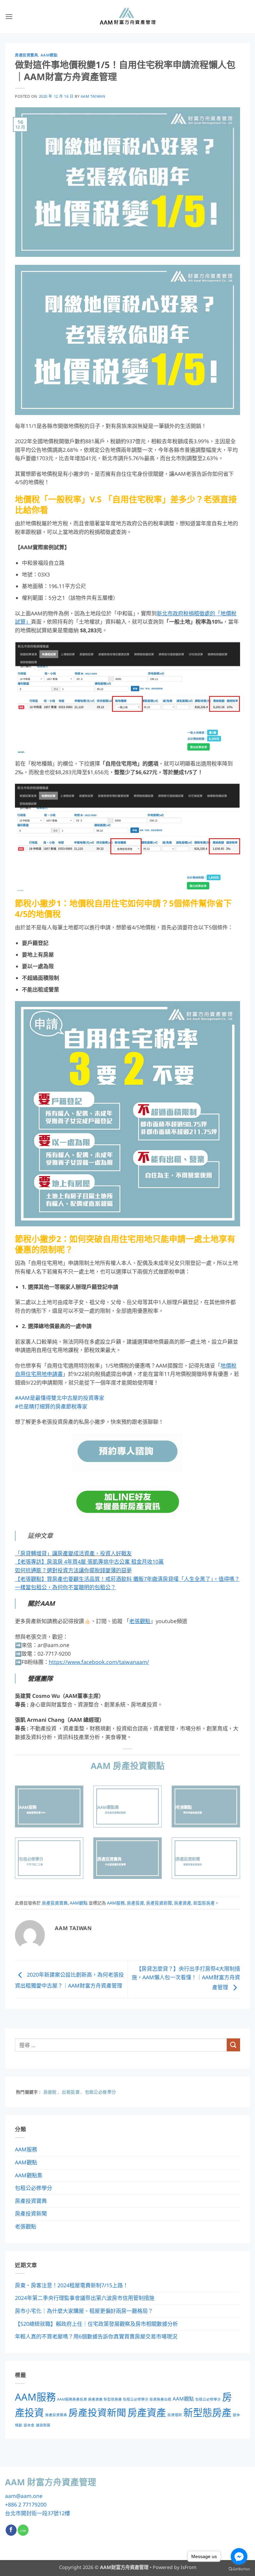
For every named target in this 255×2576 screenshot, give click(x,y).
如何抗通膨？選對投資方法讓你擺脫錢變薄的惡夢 (73, 1570)
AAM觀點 (49, 55)
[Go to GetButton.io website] (239, 2569)
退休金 (29, 2425)
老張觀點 (26, 2226)
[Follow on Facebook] (11, 2530)
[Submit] (233, 2045)
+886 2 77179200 (26, 2505)
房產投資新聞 (159, 1903)
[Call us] (23, 2530)
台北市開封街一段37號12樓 (38, 2513)
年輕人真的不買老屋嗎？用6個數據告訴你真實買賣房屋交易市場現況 (96, 2336)
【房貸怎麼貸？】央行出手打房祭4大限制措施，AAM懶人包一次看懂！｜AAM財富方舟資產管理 (186, 1978)
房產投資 (135, 1903)
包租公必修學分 (34, 2188)
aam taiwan (93, 96)
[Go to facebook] (239, 2556)
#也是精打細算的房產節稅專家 (51, 1406)
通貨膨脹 (43, 2425)
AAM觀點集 (29, 2175)
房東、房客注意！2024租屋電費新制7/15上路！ (72, 2285)
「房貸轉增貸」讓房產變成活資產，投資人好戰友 (73, 1553)
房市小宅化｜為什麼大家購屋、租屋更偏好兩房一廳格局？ (84, 2311)
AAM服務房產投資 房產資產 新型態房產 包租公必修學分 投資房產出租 (114, 2399)
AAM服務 (116, 1903)
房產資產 (183, 1903)
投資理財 (175, 2415)
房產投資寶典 (26, 55)
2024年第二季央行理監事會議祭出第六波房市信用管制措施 (85, 2298)
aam (10, 2496)
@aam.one (29, 2496)
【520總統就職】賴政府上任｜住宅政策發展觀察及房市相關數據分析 (96, 2324)
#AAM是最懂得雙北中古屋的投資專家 (60, 1398)
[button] (9, 16)
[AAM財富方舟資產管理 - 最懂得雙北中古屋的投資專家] (127, 17)
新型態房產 (204, 1903)
